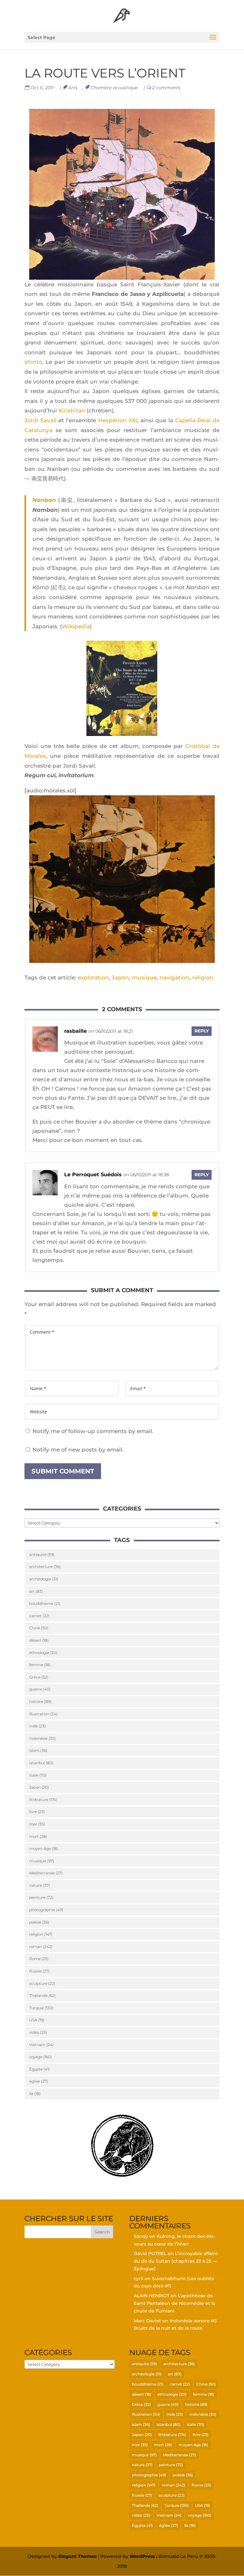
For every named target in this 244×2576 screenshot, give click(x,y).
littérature (43, 1800)
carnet (39, 1616)
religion (203, 978)
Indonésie (43, 1738)
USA (37, 2020)
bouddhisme (45, 1603)
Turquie (41, 2008)
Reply (202, 1031)
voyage (41, 2057)
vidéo (38, 2032)
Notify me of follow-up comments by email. (93, 1431)
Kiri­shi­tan (72, 410)
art (36, 1591)
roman (41, 1947)
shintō (33, 362)
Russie (39, 1971)
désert (39, 1640)
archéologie (44, 1579)
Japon (120, 978)
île (35, 2094)
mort (38, 1836)
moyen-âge (44, 1849)
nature (40, 1885)
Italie (38, 1775)
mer (37, 1824)
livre (37, 1812)
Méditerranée (46, 1873)
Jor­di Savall (41, 420)
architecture (45, 1567)
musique (144, 978)
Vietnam (41, 2045)
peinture (41, 1897)
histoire (40, 1702)
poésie (39, 1922)
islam (38, 1750)
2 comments (166, 88)
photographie (46, 1910)
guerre (40, 1689)
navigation (174, 978)
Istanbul (41, 1763)
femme (40, 1665)
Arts (73, 88)
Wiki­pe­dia (76, 626)
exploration (93, 978)
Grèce (39, 1677)
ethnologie (43, 1653)
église (39, 2081)
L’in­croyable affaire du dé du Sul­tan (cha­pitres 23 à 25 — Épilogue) (176, 2261)
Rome (39, 1959)
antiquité (42, 1555)
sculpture (42, 1983)
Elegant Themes (78, 2556)
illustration (43, 1714)
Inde (37, 1726)
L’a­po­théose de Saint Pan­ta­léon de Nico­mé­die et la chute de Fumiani (174, 2303)
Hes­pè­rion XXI (118, 420)
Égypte (40, 2069)
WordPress (142, 2556)
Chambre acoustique (114, 88)
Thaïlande (42, 1995)
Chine (39, 1628)
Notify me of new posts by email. (78, 1450)
